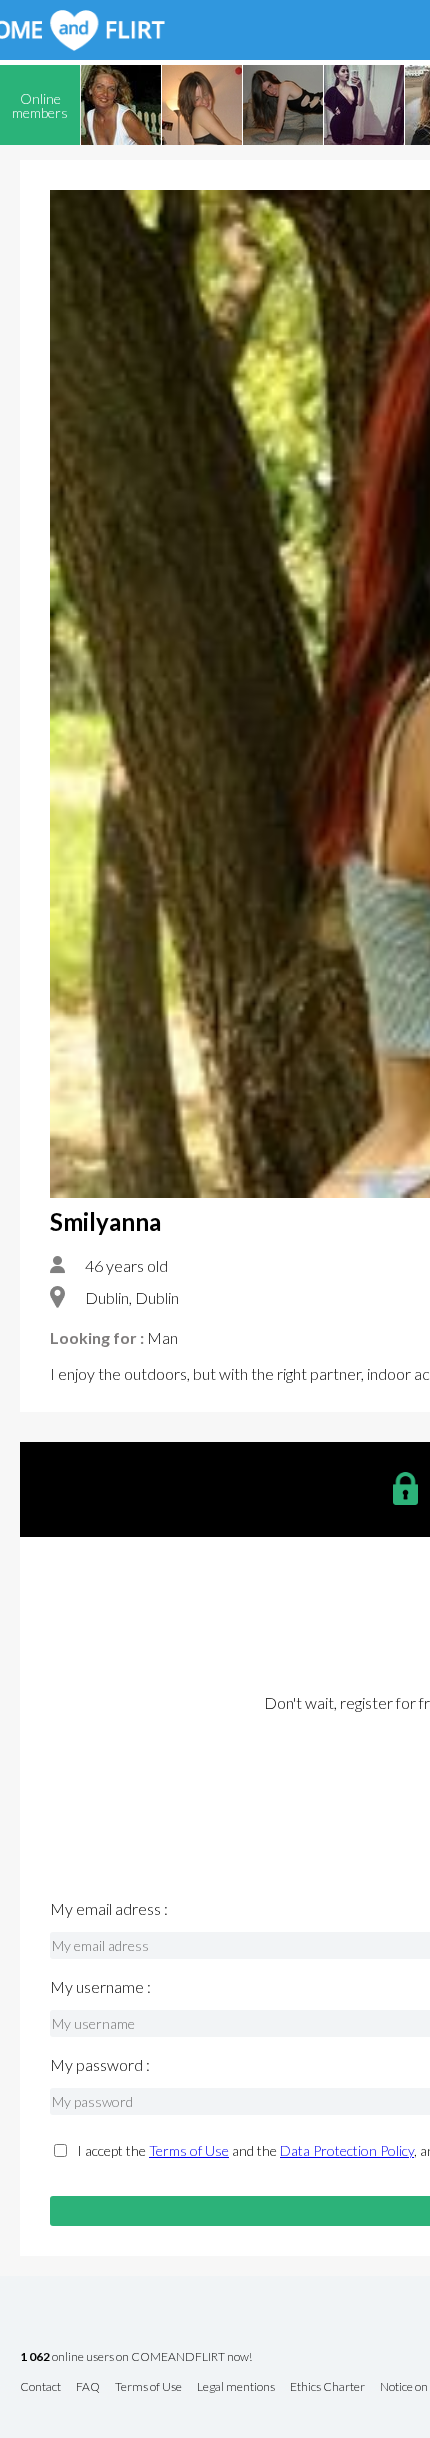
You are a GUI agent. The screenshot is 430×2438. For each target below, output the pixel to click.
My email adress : (109, 1909)
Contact (40, 2387)
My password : (100, 2065)
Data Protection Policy (347, 2150)
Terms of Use (189, 2150)
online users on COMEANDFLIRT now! (136, 2357)
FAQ (88, 2387)
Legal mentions (236, 2387)
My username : (100, 1987)
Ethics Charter (327, 2387)
